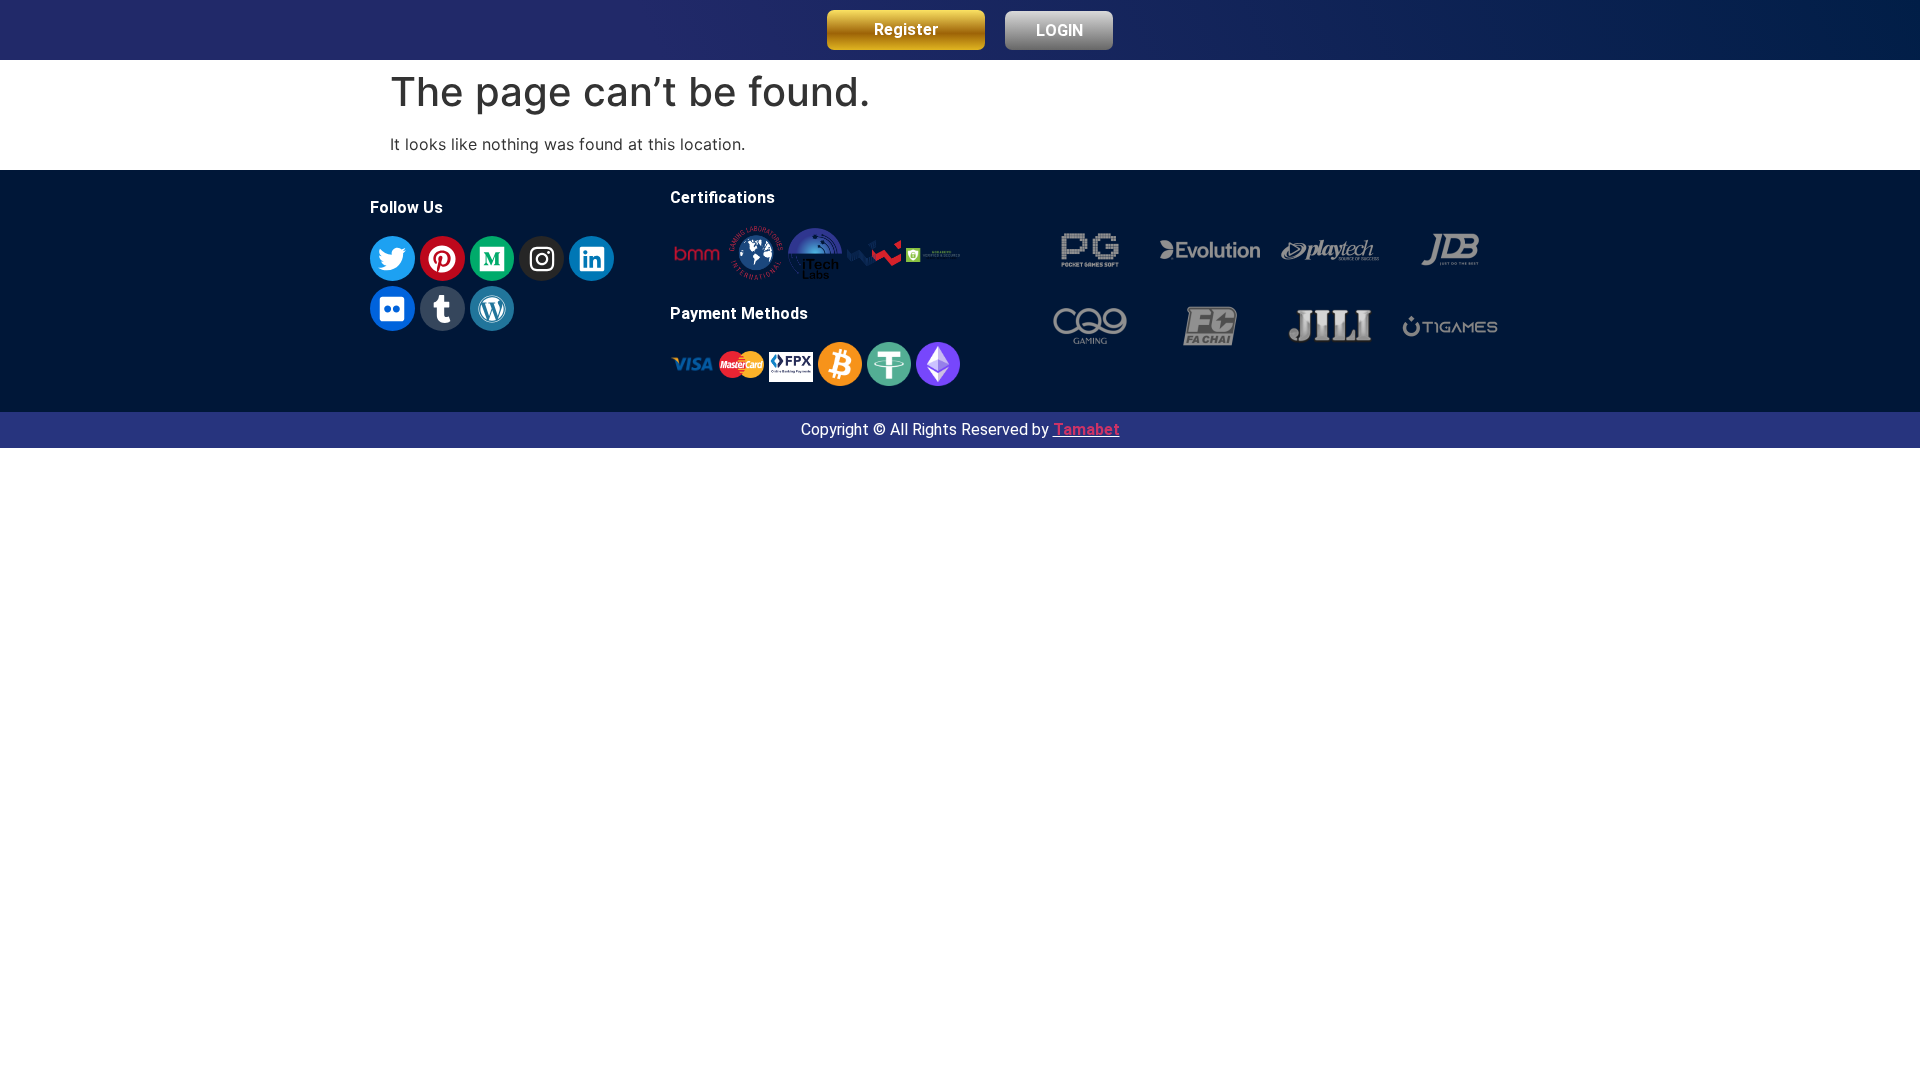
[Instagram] (541, 258)
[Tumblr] (442, 308)
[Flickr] (392, 308)
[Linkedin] (591, 258)
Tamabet (1086, 429)
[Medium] (492, 258)
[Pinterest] (442, 258)
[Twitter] (392, 258)
